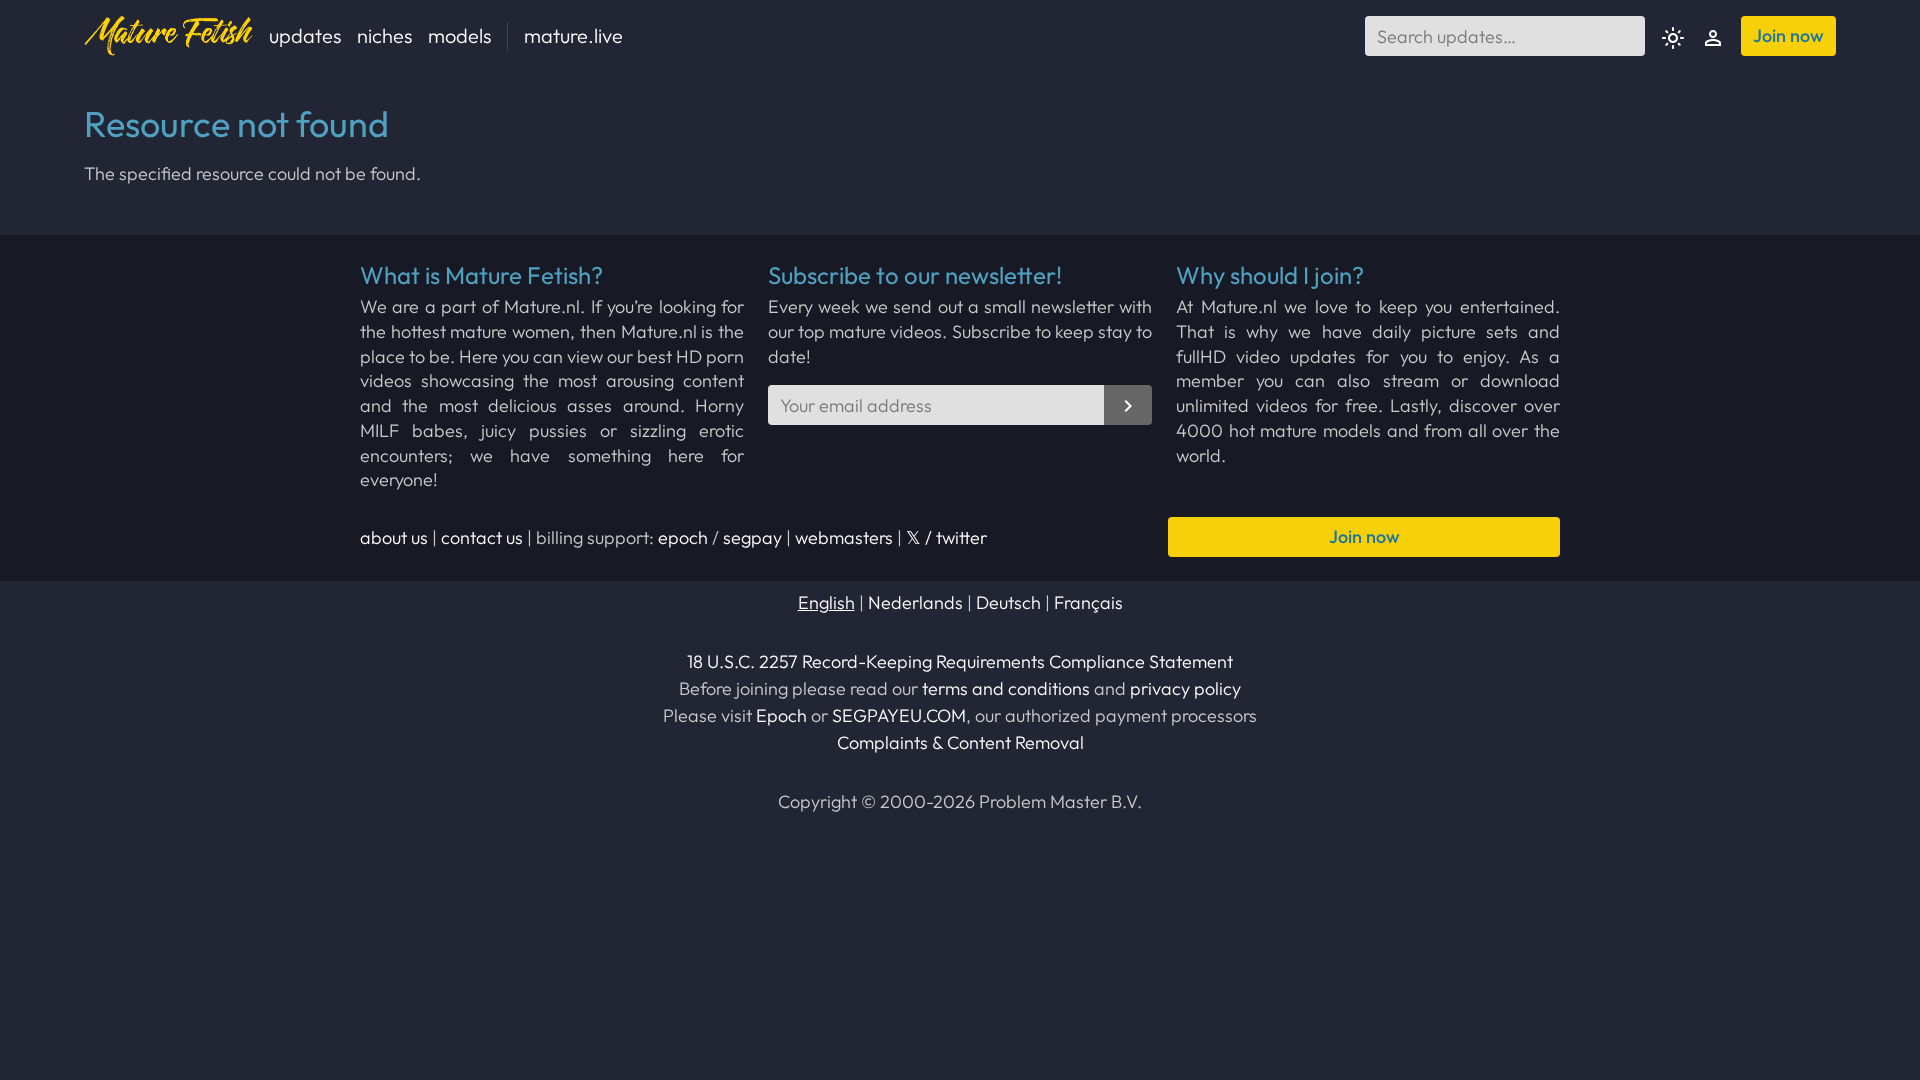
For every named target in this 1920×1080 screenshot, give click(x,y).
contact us (482, 537)
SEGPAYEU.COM (899, 715)
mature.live (573, 35)
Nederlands (915, 602)
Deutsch (1008, 602)
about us (394, 537)
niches (384, 35)
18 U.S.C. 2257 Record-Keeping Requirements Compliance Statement (960, 661)
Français (1088, 602)
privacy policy (1185, 688)
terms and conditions (1006, 688)
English (826, 602)
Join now (1788, 35)
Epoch (781, 715)
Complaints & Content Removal (960, 742)
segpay (752, 537)
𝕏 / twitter (946, 537)
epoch (683, 537)
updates (305, 35)
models (459, 35)
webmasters (844, 537)
